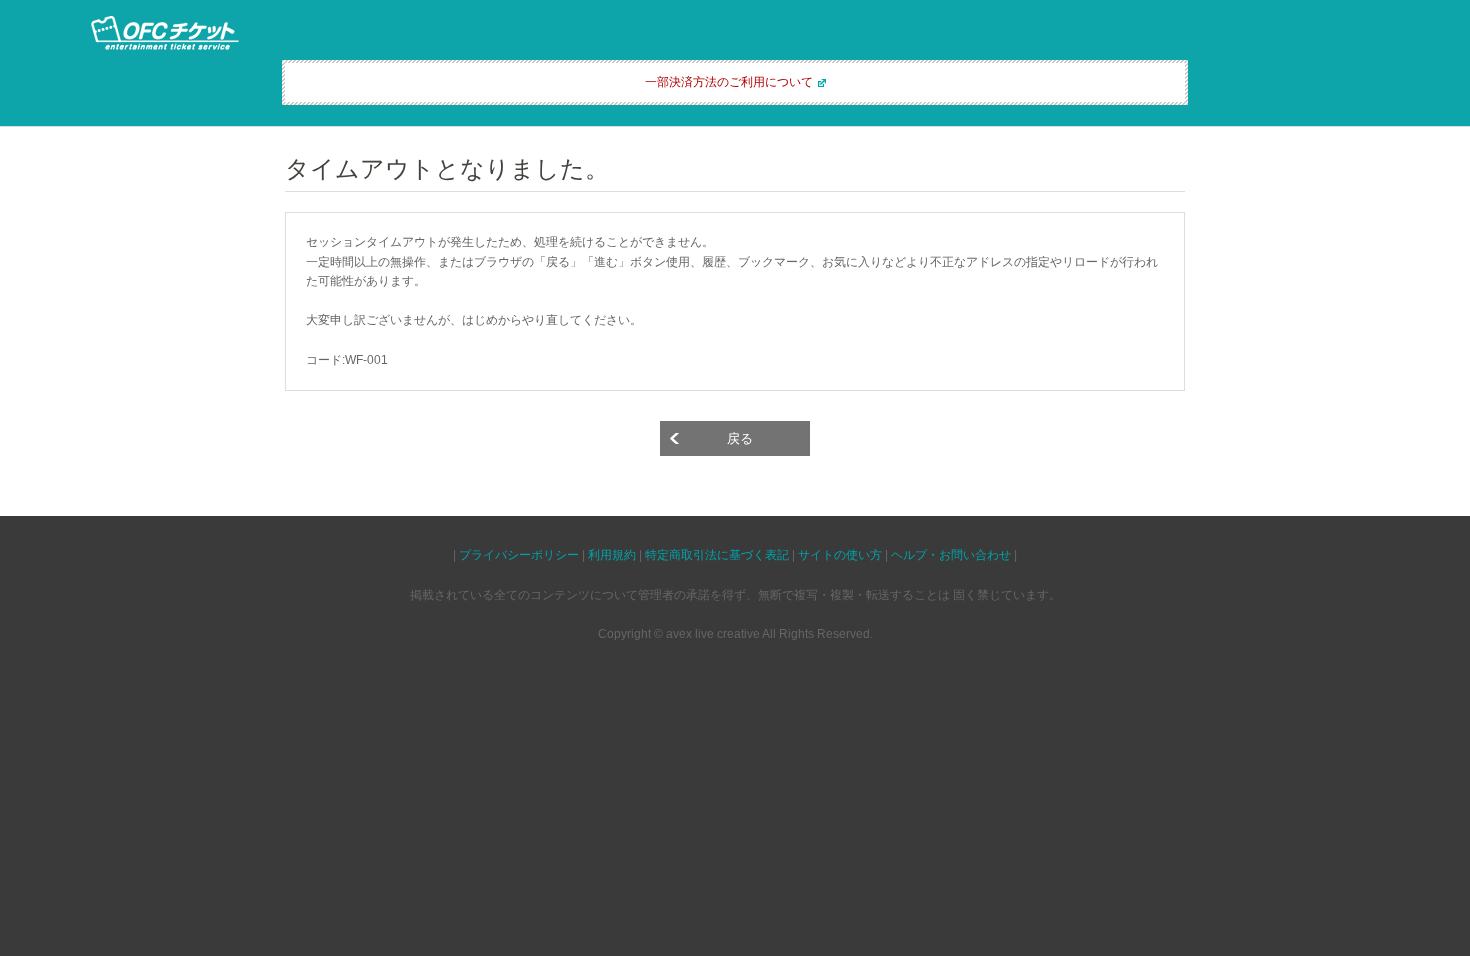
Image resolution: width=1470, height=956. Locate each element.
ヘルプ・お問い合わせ (951, 555)
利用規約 (612, 555)
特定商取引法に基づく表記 (717, 555)
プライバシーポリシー (519, 555)
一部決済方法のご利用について (729, 82)
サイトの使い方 (840, 555)
